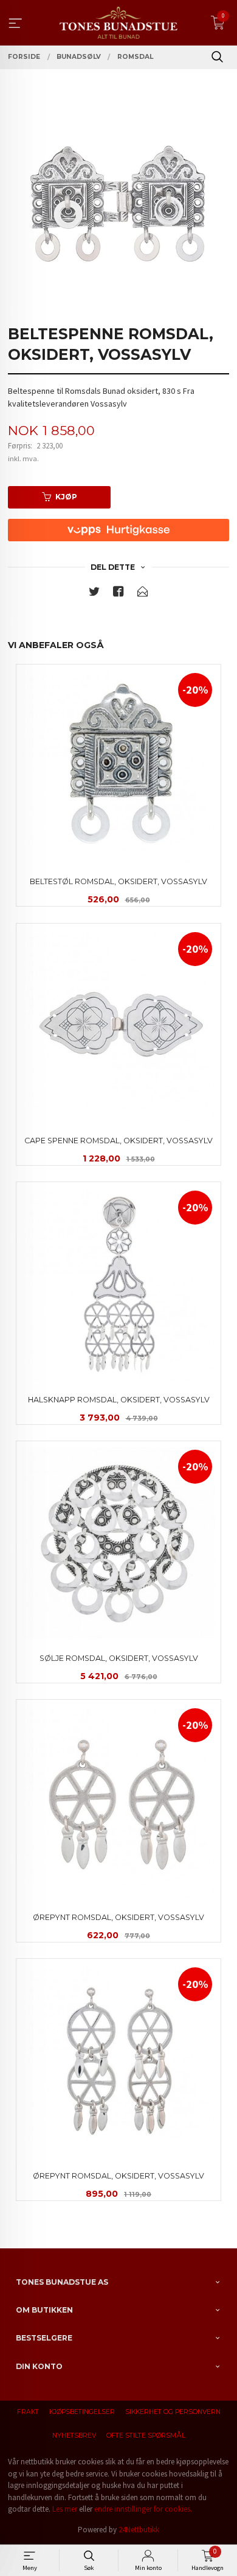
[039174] (118, 203)
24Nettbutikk (139, 2530)
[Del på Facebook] (118, 594)
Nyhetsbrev (74, 2436)
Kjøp (66, 497)
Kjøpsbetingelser (82, 2412)
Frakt (28, 2412)
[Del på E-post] (143, 594)
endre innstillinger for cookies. (143, 2509)
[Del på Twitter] (94, 594)
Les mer (65, 2509)
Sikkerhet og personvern (173, 2412)
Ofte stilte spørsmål (146, 2436)
